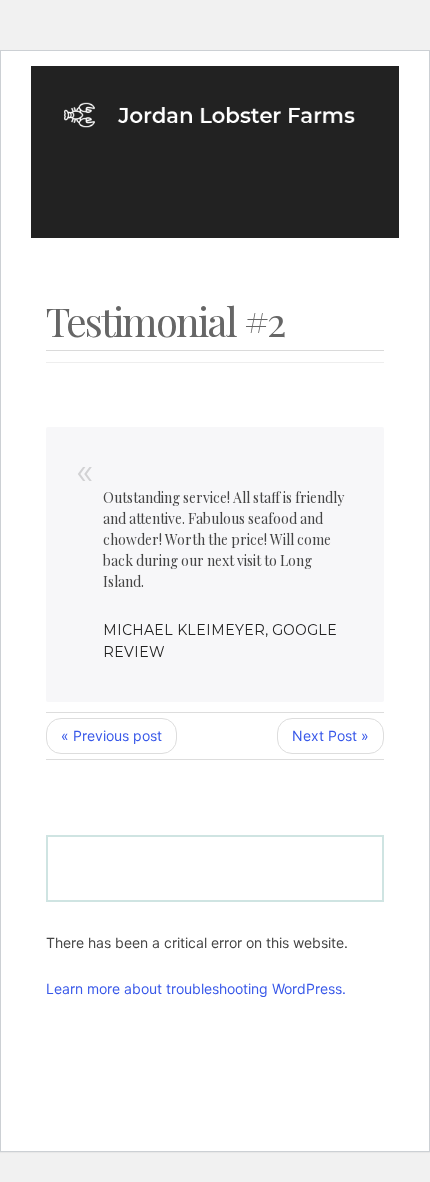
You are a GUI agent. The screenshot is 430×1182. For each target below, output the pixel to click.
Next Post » (330, 735)
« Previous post (111, 735)
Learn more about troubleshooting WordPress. (196, 988)
